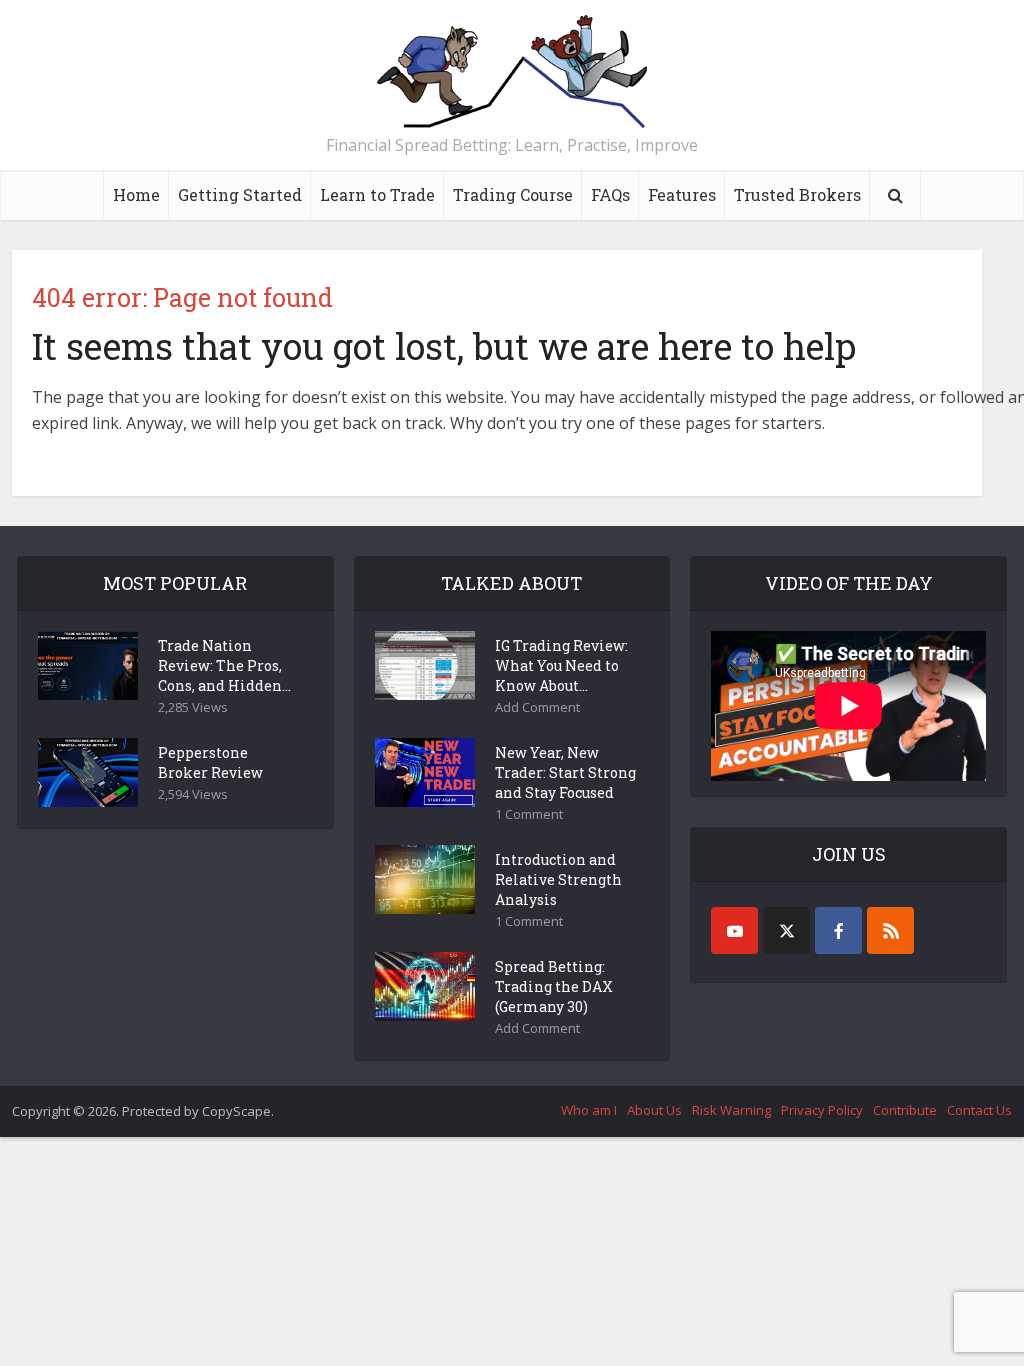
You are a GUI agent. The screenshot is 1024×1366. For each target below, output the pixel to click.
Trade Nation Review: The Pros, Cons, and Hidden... (224, 665)
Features (682, 194)
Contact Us (979, 1110)
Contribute (905, 1110)
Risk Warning (731, 1110)
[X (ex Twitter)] (786, 930)
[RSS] (890, 930)
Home (136, 194)
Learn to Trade (377, 194)
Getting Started (240, 194)
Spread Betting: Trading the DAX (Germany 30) (554, 986)
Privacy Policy (822, 1110)
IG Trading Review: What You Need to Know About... (561, 665)
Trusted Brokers (797, 194)
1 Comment (529, 814)
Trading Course (513, 194)
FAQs (610, 194)
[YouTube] (734, 930)
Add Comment (537, 707)
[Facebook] (838, 930)
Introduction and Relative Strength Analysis (558, 879)
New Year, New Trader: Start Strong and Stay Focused (565, 772)
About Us (654, 1110)
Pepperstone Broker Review (210, 762)
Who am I (589, 1110)
